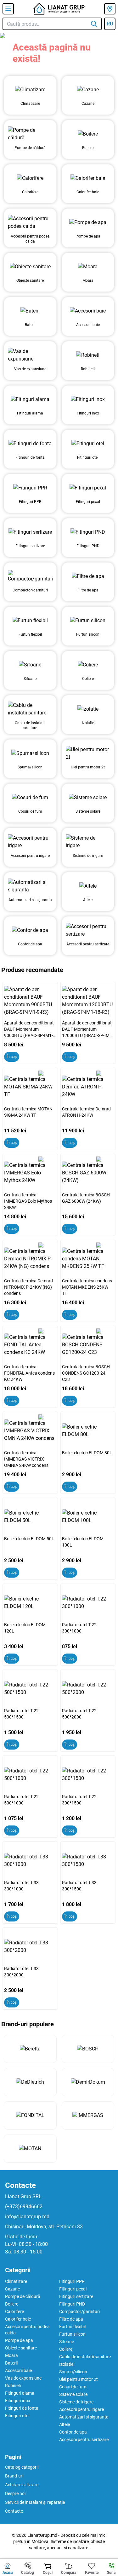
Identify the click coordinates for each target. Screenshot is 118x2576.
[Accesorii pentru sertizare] (88, 930)
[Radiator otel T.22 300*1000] (88, 1603)
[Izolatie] (88, 709)
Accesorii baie (18, 2370)
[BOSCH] (88, 2049)
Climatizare (16, 2281)
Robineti (13, 2386)
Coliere (66, 2349)
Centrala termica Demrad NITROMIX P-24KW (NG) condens (28, 1287)
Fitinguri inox (18, 2401)
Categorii (18, 2270)
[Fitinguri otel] (88, 444)
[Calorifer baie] (88, 178)
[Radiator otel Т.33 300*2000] (30, 1947)
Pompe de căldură (23, 2296)
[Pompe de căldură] (30, 134)
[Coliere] (88, 665)
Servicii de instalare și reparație (35, 2502)
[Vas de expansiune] (30, 355)
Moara (11, 2355)
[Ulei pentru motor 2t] (88, 753)
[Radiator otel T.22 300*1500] (88, 1775)
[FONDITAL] (30, 2115)
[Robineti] (88, 355)
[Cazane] (88, 90)
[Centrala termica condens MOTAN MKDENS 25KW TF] (88, 1259)
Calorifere (14, 2311)
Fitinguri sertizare (76, 2296)
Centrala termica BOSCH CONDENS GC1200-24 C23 (86, 1373)
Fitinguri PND (72, 2304)
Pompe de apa (19, 2340)
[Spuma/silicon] (30, 753)
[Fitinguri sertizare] (30, 532)
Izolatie (66, 2364)
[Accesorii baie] (88, 311)
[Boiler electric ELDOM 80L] (88, 1431)
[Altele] (88, 886)
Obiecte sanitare (21, 2348)
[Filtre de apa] (88, 576)
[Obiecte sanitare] (30, 267)
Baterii (11, 2363)
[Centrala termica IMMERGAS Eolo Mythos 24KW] (30, 1173)
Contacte (20, 2185)
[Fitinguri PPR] (30, 488)
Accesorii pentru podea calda (27, 2330)
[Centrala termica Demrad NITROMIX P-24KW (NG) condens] (30, 1259)
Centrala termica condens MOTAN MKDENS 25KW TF (87, 1287)
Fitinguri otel (17, 2416)
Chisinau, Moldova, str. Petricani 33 (44, 2227)
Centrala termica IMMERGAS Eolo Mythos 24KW (28, 1201)
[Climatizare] (30, 90)
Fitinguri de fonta (22, 2408)
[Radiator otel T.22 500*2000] (88, 1689)
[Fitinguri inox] (88, 399)
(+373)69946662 (24, 2207)
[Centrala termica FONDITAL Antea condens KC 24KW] (30, 1345)
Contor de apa (73, 2432)
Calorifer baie (18, 2319)
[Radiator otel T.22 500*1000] (30, 1775)
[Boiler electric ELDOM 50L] (30, 1517)
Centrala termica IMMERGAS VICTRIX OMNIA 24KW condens (26, 1459)
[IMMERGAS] (88, 2115)
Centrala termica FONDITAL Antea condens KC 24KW (29, 1373)
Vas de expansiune (23, 2378)
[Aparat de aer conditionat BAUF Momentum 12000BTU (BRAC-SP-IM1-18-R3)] (88, 1001)
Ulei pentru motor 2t (79, 2379)
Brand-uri (14, 2476)
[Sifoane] (30, 665)
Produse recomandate (32, 970)
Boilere (12, 2304)
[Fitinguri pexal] (88, 488)
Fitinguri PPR (72, 2281)
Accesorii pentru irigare (81, 2409)
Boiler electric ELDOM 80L (87, 1453)
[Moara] (88, 267)
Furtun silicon (72, 2334)
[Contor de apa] (30, 930)
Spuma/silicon (73, 2372)
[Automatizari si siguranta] (30, 886)
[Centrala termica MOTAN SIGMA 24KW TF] (30, 1087)
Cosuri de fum (73, 2387)
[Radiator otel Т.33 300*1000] (30, 1861)
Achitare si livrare (22, 2485)
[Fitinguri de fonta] (30, 444)
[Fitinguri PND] (88, 532)
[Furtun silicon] (88, 621)
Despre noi (15, 2493)
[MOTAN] (30, 2149)
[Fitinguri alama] (30, 399)
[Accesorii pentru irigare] (30, 842)
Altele (65, 2424)
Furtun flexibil (72, 2327)
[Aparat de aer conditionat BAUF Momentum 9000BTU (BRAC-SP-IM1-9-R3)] (30, 1001)
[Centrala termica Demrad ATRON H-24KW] (88, 1087)
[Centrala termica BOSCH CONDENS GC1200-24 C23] (88, 1345)
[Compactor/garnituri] (30, 576)
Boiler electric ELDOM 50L (29, 1539)
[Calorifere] (30, 178)
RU (110, 24)
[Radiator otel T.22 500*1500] (30, 1689)
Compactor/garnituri (79, 2311)
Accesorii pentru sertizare (84, 2440)
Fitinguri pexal (73, 2289)
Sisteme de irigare (76, 2402)
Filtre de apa (71, 2319)
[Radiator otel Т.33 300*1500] (88, 1861)
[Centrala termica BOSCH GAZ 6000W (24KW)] (88, 1173)
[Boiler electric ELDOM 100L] (88, 1517)
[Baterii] (30, 311)
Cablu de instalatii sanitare (85, 2357)
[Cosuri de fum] (30, 798)
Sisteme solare (73, 2394)
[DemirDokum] (88, 2082)
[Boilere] (88, 134)
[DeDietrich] (30, 2082)
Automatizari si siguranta (84, 2417)
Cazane (12, 2289)
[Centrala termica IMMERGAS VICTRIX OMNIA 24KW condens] (30, 1431)
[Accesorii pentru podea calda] (30, 222)
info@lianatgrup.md (27, 2217)
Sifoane (67, 2342)
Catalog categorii (22, 2467)
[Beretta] (30, 2049)
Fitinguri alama (20, 2393)
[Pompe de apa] (88, 222)
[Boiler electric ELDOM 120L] (30, 1603)
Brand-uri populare (28, 2024)
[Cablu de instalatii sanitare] (30, 709)
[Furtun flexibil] (30, 621)
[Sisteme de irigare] (88, 842)
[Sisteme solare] (88, 798)
